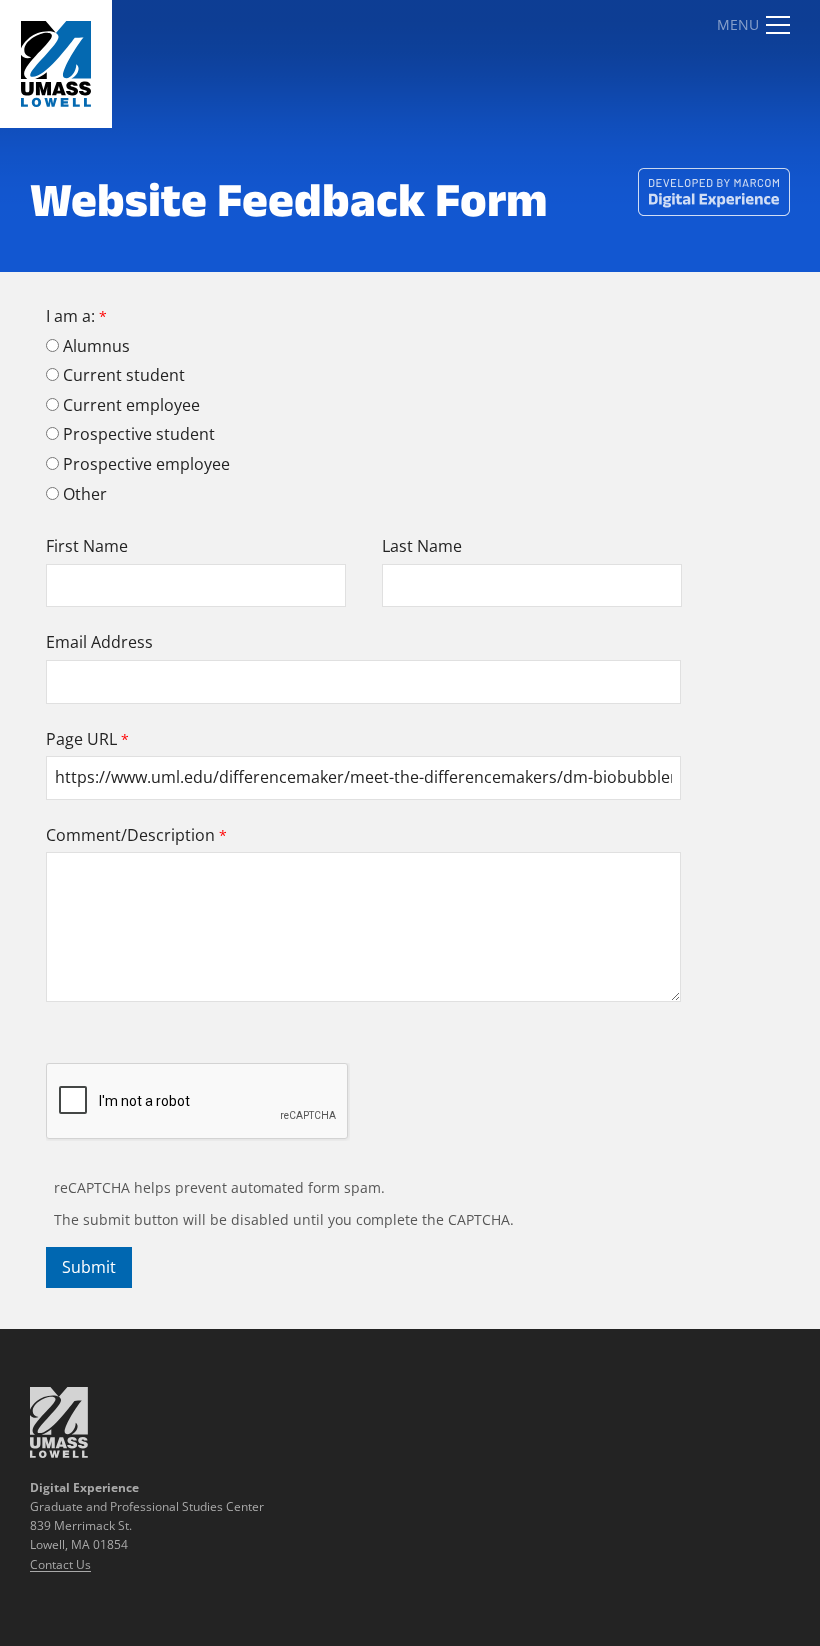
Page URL (81, 739)
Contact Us (60, 1564)
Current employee (131, 405)
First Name (87, 546)
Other (85, 494)
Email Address (99, 642)
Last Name (422, 546)
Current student (124, 375)
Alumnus (96, 346)
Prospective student (139, 434)
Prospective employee (146, 464)
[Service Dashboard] (56, 64)
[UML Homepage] (59, 1452)
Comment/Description (130, 835)
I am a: (70, 316)
